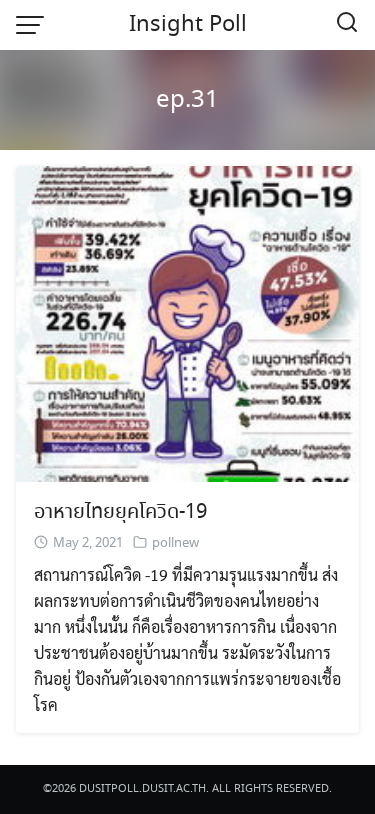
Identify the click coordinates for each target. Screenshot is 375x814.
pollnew (175, 543)
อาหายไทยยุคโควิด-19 (120, 512)
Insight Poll (188, 25)
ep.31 (187, 100)
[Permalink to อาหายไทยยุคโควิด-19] (187, 321)
